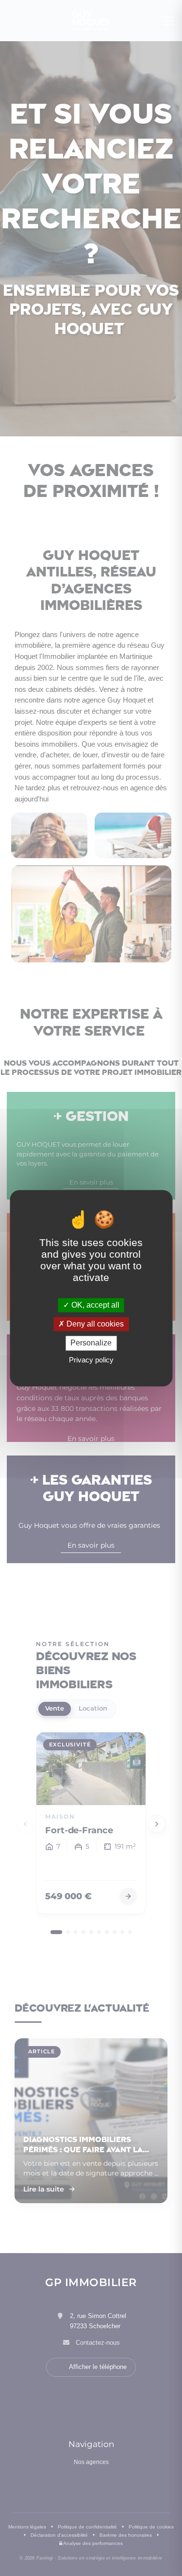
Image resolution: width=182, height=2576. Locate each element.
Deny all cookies (94, 1324)
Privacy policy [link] (91, 1360)
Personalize (91, 1343)
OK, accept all (94, 1305)
